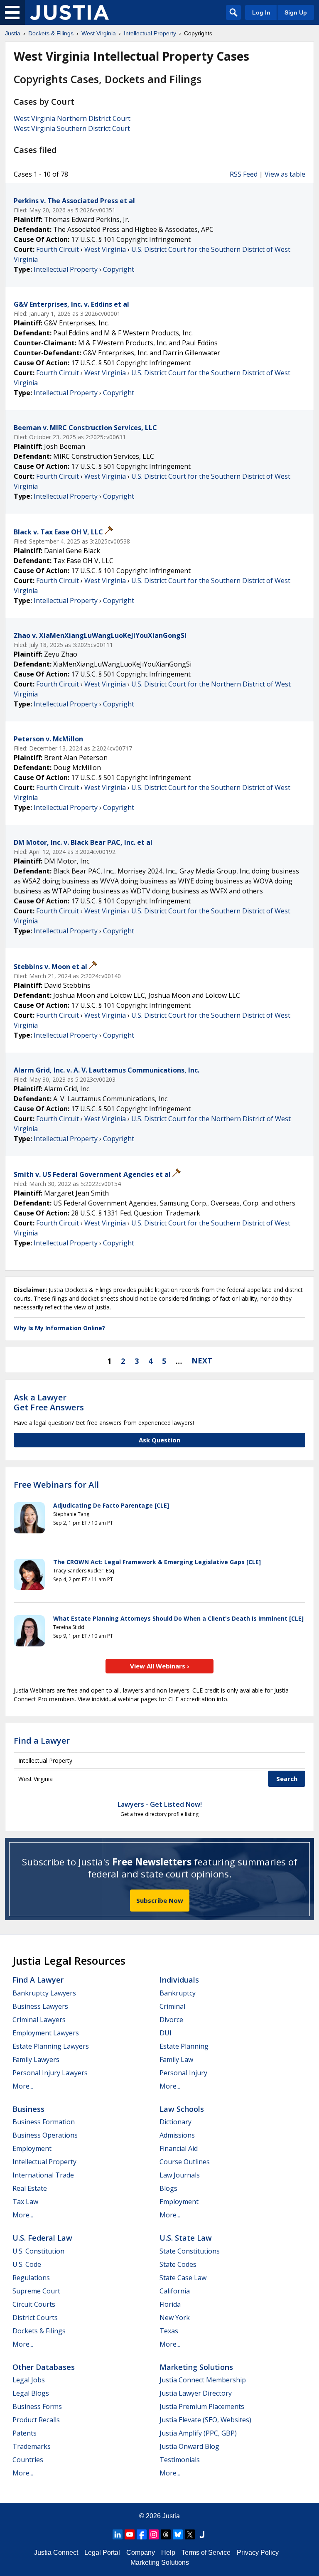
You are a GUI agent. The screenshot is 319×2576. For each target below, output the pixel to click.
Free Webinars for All (56, 1485)
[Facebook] (142, 2534)
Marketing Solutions (196, 2367)
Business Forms (37, 2406)
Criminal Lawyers (39, 2020)
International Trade (43, 2175)
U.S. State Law (186, 2238)
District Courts (35, 2318)
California (175, 2291)
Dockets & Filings (39, 2331)
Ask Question (159, 1440)
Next (202, 1361)
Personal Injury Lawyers (50, 2073)
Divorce (171, 2020)
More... (23, 2086)
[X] (190, 2534)
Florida (170, 2304)
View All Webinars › (160, 1666)
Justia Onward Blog (189, 2446)
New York (175, 2318)
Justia (171, 2516)
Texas (169, 2331)
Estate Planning (184, 2046)
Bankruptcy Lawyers (44, 1993)
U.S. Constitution (38, 2251)
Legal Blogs (31, 2393)
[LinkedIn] (118, 2534)
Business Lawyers (40, 2006)
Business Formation (44, 2122)
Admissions (177, 2135)
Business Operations (45, 2135)
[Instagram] (154, 2534)
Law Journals (180, 2175)
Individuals (179, 1980)
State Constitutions (190, 2251)
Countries (28, 2460)
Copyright (119, 269)
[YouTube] (130, 2534)
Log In (261, 12)
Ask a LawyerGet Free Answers (49, 1402)
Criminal (172, 2006)
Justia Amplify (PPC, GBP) (198, 2433)
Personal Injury (183, 2073)
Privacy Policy (258, 2553)
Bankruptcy (178, 1993)
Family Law (176, 2059)
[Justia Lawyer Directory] (202, 2534)
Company (141, 2553)
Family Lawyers (36, 2059)
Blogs (168, 2188)
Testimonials (180, 2460)
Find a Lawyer (42, 1741)
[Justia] (69, 12)
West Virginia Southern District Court (72, 128)
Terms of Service (206, 2553)
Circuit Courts (34, 2304)
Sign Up (296, 12)
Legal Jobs (29, 2380)
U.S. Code (27, 2264)
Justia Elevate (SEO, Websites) (205, 2420)
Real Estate (30, 2188)
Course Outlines (185, 2162)
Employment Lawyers (46, 2033)
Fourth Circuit (58, 249)
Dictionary (175, 2122)
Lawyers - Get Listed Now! (160, 1804)
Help (168, 2553)
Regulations (31, 2278)
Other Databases (44, 2367)
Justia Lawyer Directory (196, 2393)
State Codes (178, 2264)
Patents (25, 2433)
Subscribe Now (160, 1900)
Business (28, 2109)
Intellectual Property (66, 269)
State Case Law (183, 2278)
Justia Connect (56, 2553)
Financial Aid (179, 2148)
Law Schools (182, 2109)
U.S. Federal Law (42, 2238)
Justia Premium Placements (202, 2406)
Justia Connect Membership (203, 2380)
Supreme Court (36, 2291)
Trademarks (32, 2446)
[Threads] (166, 2534)
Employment (32, 2148)
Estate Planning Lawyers (51, 2046)
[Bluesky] (178, 2534)
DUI (166, 2033)
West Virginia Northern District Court (72, 118)
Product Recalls (36, 2420)
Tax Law (25, 2202)
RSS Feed (244, 174)
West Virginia (105, 249)
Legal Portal (102, 2553)
